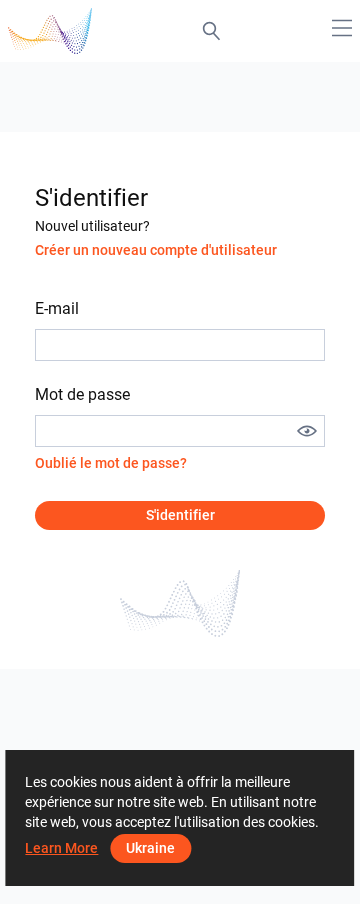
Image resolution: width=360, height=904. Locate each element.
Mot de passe (82, 394)
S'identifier (180, 515)
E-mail (57, 308)
